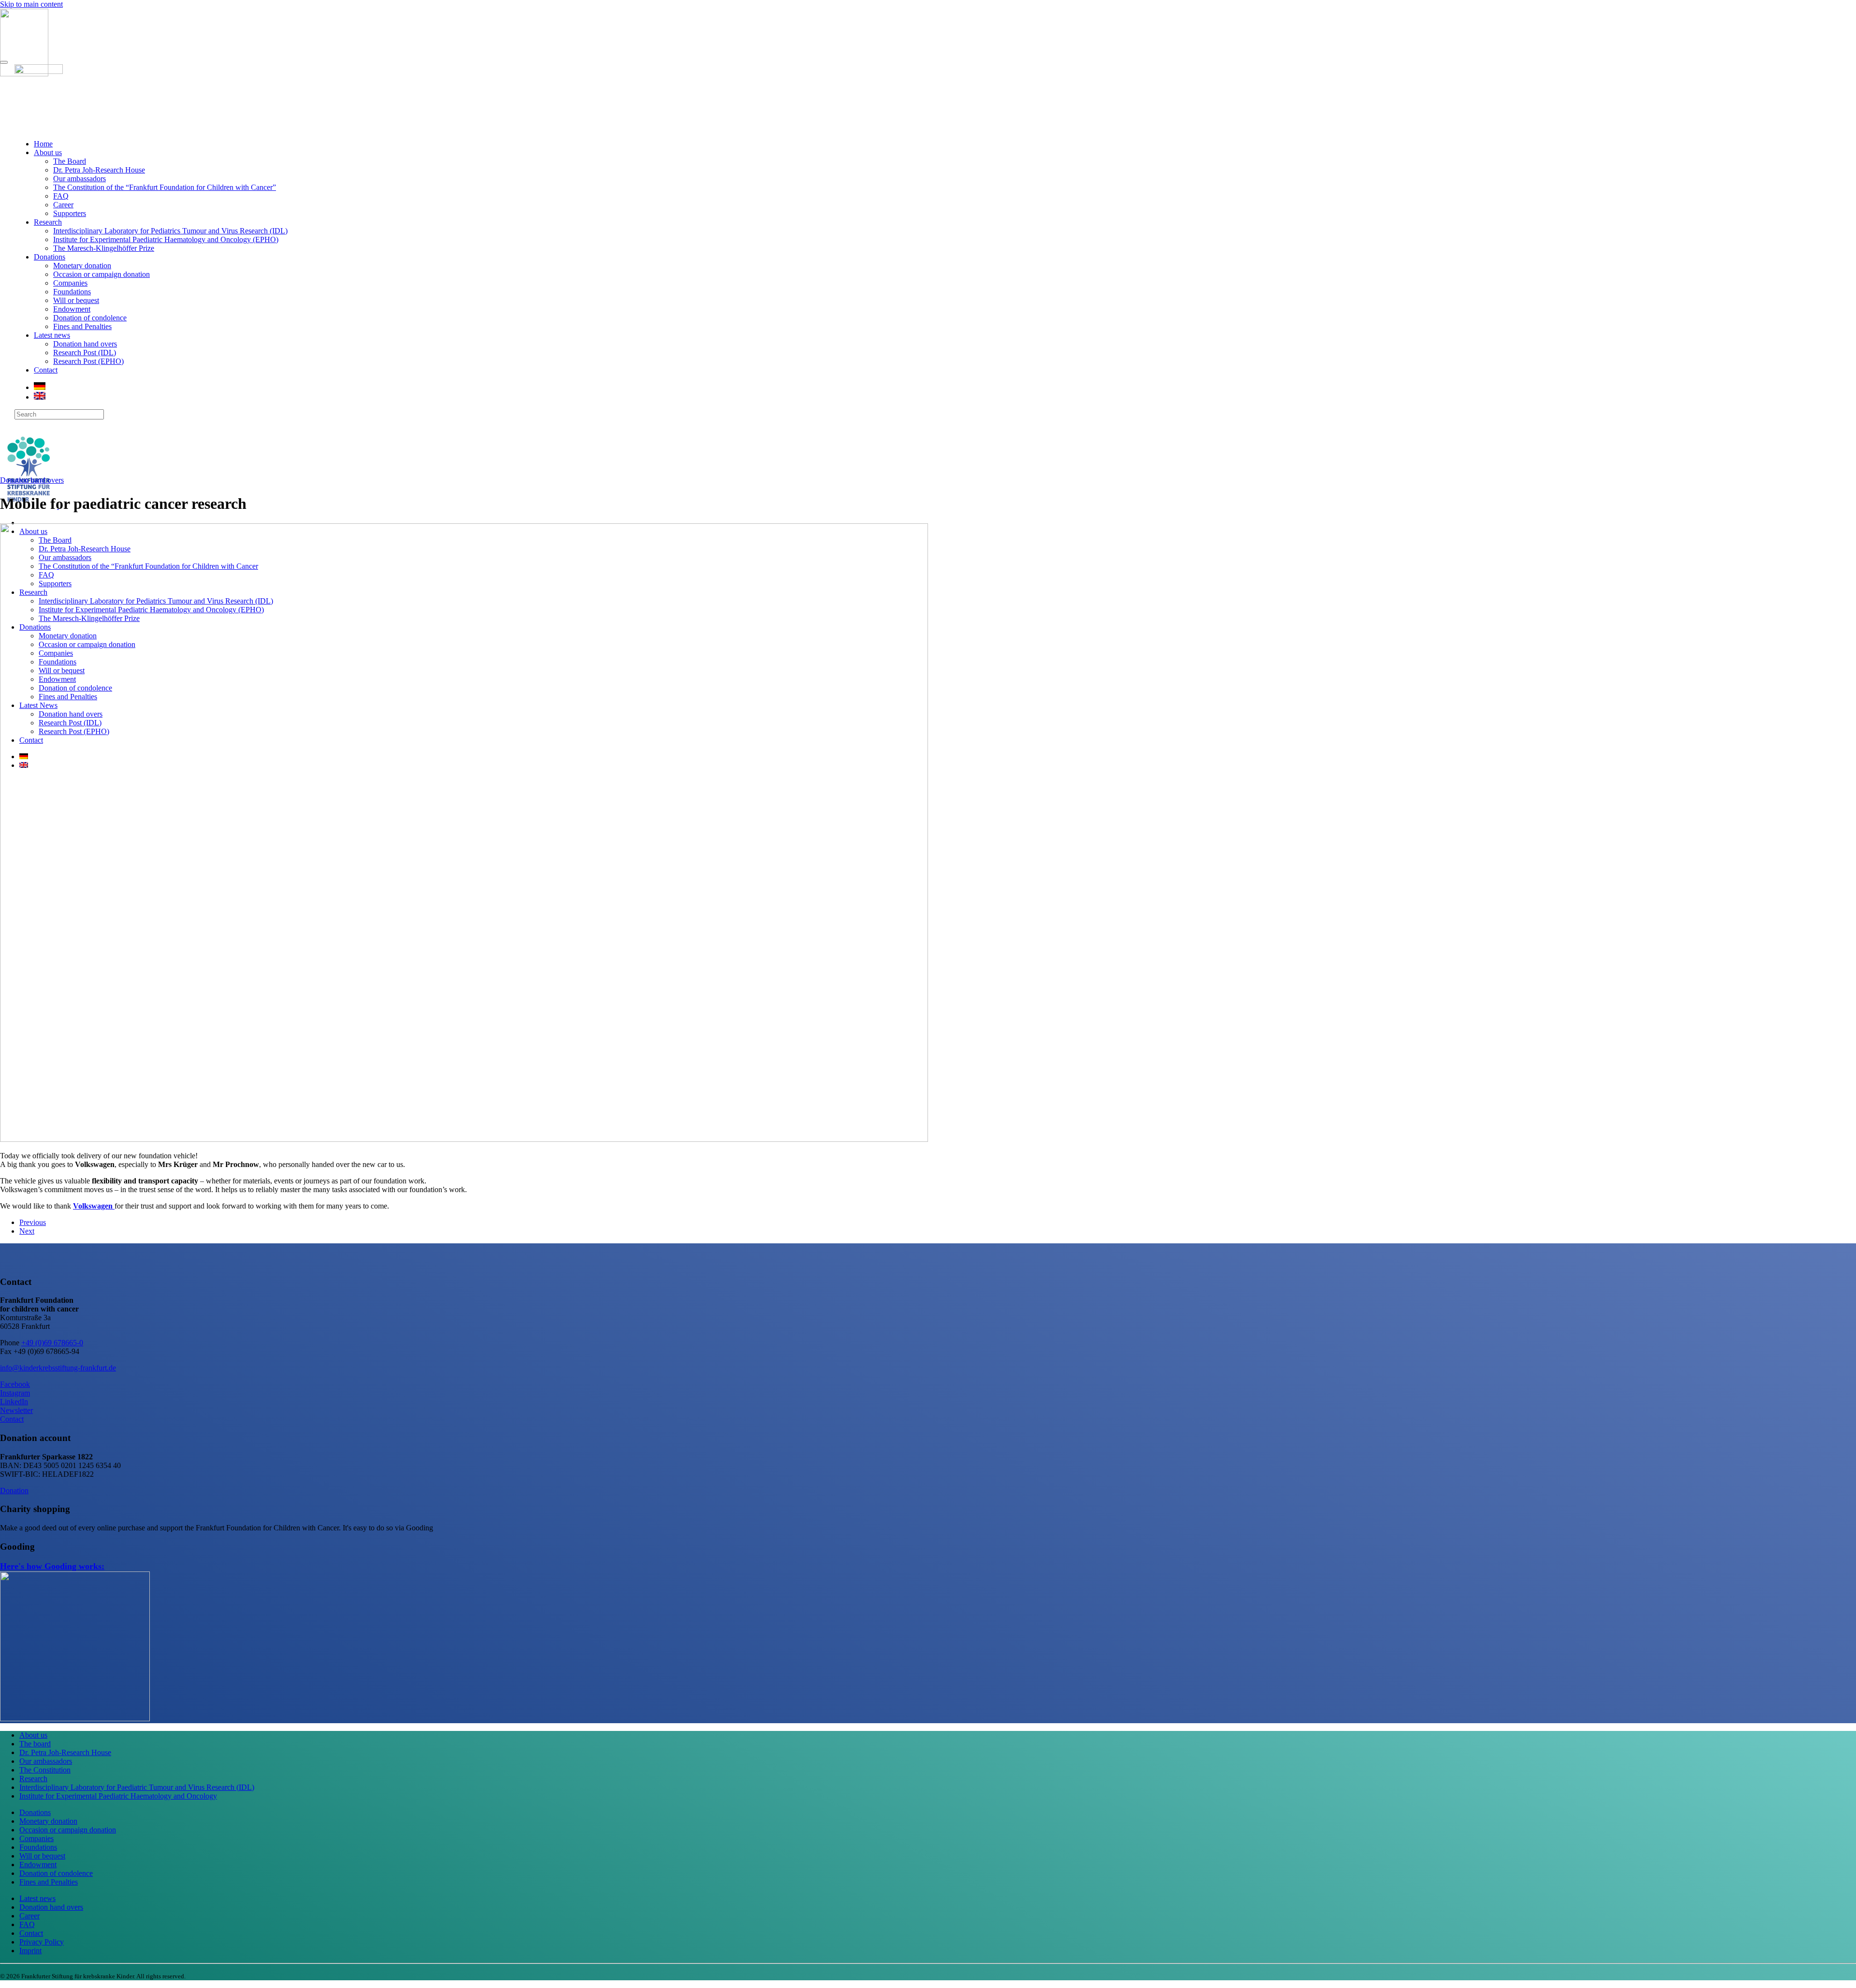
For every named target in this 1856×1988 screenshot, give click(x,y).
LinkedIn (14, 1402)
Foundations (72, 292)
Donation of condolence (90, 318)
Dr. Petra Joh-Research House (99, 170)
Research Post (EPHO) (88, 361)
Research (48, 222)
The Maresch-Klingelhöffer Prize (104, 248)
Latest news (52, 335)
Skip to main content (31, 4)
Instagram (15, 1393)
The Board (70, 161)
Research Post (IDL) (85, 353)
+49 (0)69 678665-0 (52, 1343)
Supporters (70, 213)
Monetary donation (82, 266)
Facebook (15, 1384)
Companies (70, 283)
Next (27, 1231)
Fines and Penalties (82, 326)
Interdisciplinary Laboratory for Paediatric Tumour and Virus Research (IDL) (137, 1787)
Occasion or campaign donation (101, 274)
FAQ (61, 196)
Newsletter (16, 1410)
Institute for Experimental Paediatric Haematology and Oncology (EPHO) (166, 239)
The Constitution (45, 1770)
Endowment (72, 309)
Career (63, 205)
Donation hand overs (85, 344)
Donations (50, 257)
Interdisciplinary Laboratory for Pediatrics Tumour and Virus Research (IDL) (170, 231)
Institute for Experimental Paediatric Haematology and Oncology (118, 1796)
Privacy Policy (42, 1942)
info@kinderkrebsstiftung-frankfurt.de (58, 1368)
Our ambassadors (80, 179)
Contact (46, 370)
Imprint (30, 1951)
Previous (33, 1222)
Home (43, 144)
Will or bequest (76, 300)
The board (35, 1744)
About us (48, 152)
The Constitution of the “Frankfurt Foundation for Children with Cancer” (165, 187)
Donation (14, 1491)
